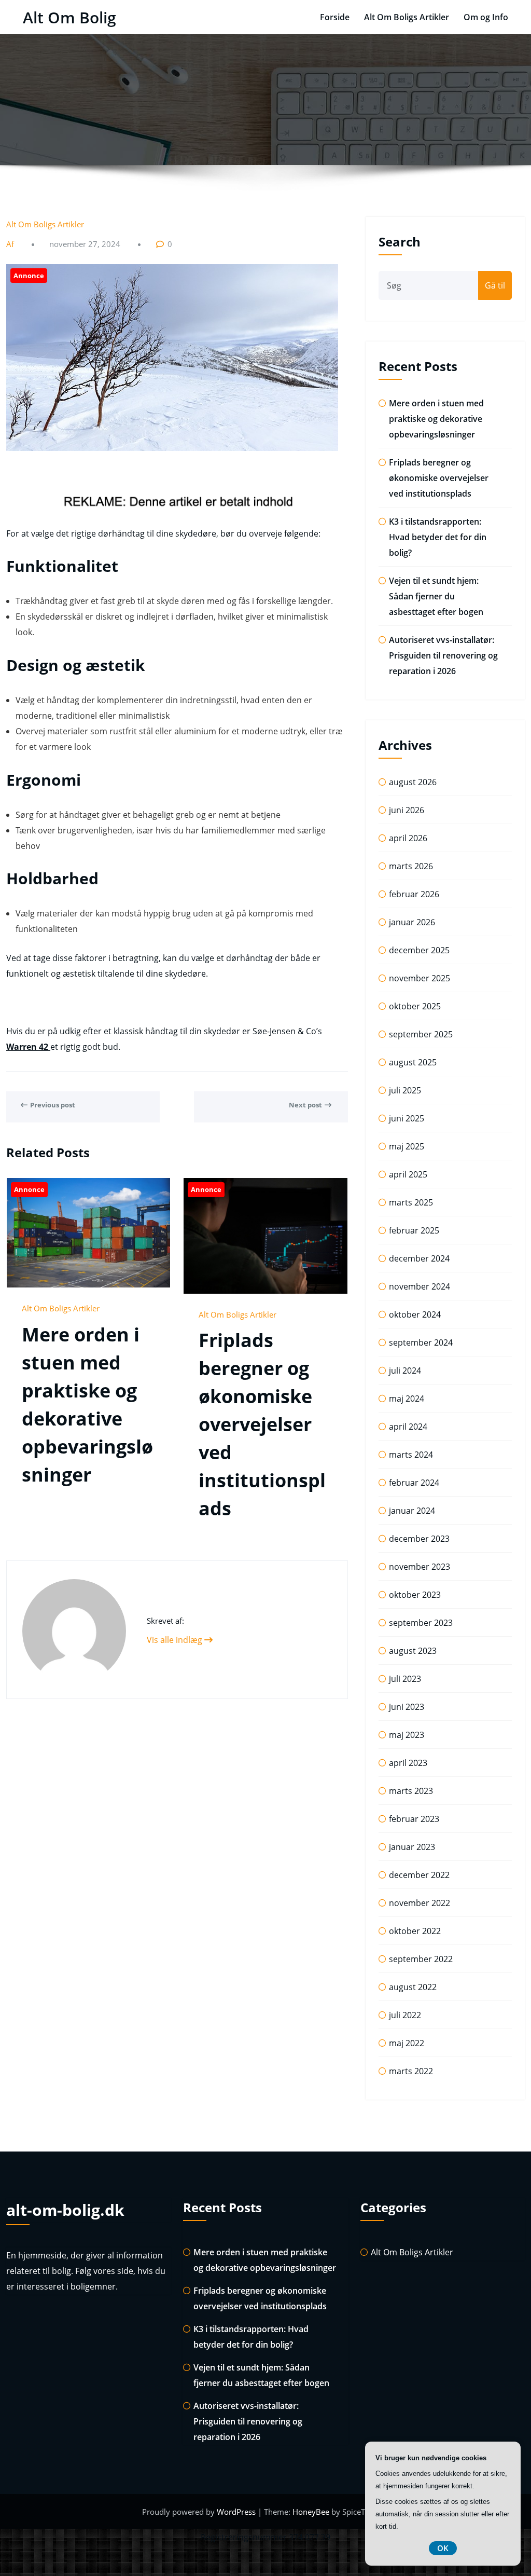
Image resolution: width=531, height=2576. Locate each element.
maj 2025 (407, 1146)
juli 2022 (405, 2015)
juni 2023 (407, 1707)
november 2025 (420, 978)
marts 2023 (411, 1791)
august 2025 (413, 1062)
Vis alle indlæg (176, 1640)
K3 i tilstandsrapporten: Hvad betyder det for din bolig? (438, 537)
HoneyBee (311, 2512)
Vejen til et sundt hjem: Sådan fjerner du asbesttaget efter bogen (436, 596)
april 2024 (408, 1427)
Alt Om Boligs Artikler (407, 17)
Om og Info (486, 17)
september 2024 (421, 1342)
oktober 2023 (415, 1595)
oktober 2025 (415, 1006)
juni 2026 (407, 810)
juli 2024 (405, 1371)
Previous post (53, 1105)
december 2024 (419, 1258)
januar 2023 (412, 1847)
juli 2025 (405, 1090)
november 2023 (420, 1567)
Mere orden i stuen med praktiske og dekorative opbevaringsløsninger (436, 419)
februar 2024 (414, 1483)
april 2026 (408, 838)
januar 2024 (412, 1511)
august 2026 (413, 782)
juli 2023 (405, 1679)
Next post (305, 1105)
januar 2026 (412, 922)
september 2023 (421, 1623)
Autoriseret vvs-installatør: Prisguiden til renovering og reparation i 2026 (443, 655)
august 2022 (413, 1987)
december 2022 (419, 1875)
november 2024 (420, 1286)
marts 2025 (411, 1202)
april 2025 (408, 1174)
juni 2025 (407, 1118)
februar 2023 (414, 1819)
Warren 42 (28, 1047)
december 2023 (419, 1539)
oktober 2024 (415, 1314)
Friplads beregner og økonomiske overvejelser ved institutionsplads (262, 1424)
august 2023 (413, 1651)
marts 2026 (411, 866)
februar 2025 (414, 1230)
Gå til (495, 285)
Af (11, 244)
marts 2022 (411, 2071)
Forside (335, 17)
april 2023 (408, 1763)
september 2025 (421, 1034)
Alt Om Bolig (69, 17)
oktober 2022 (415, 1931)
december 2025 (419, 950)
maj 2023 (407, 1735)
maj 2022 (407, 2043)
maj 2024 (407, 1399)
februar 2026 (414, 894)
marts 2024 (411, 1455)
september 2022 (421, 1959)
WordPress (237, 2512)
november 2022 (420, 1903)
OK (443, 2548)
